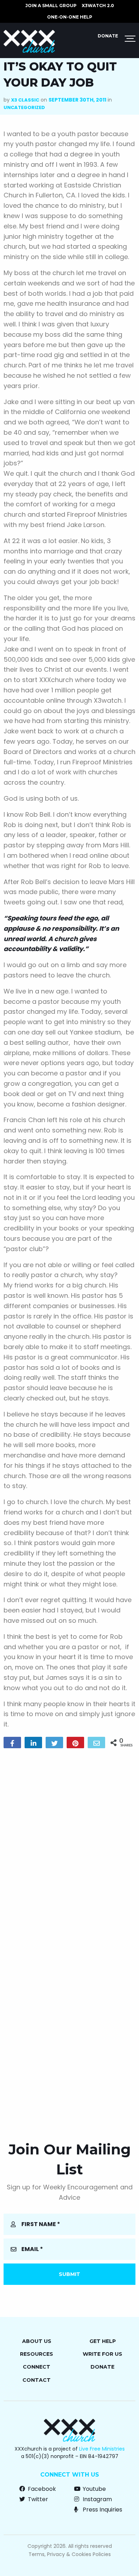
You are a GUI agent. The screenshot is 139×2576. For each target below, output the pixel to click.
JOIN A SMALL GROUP (51, 6)
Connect (37, 2367)
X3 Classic (25, 100)
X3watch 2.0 (98, 6)
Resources (37, 2354)
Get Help (103, 2341)
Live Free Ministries (102, 2449)
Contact (37, 2380)
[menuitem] (51, 6)
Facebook (41, 2489)
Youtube (94, 2489)
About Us (37, 2341)
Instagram (97, 2499)
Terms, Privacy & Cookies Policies (70, 2554)
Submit (69, 2274)
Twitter (37, 2499)
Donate (108, 36)
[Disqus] (69, 1845)
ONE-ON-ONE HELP (70, 17)
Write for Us (102, 2354)
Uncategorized (24, 107)
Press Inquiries (102, 2510)
